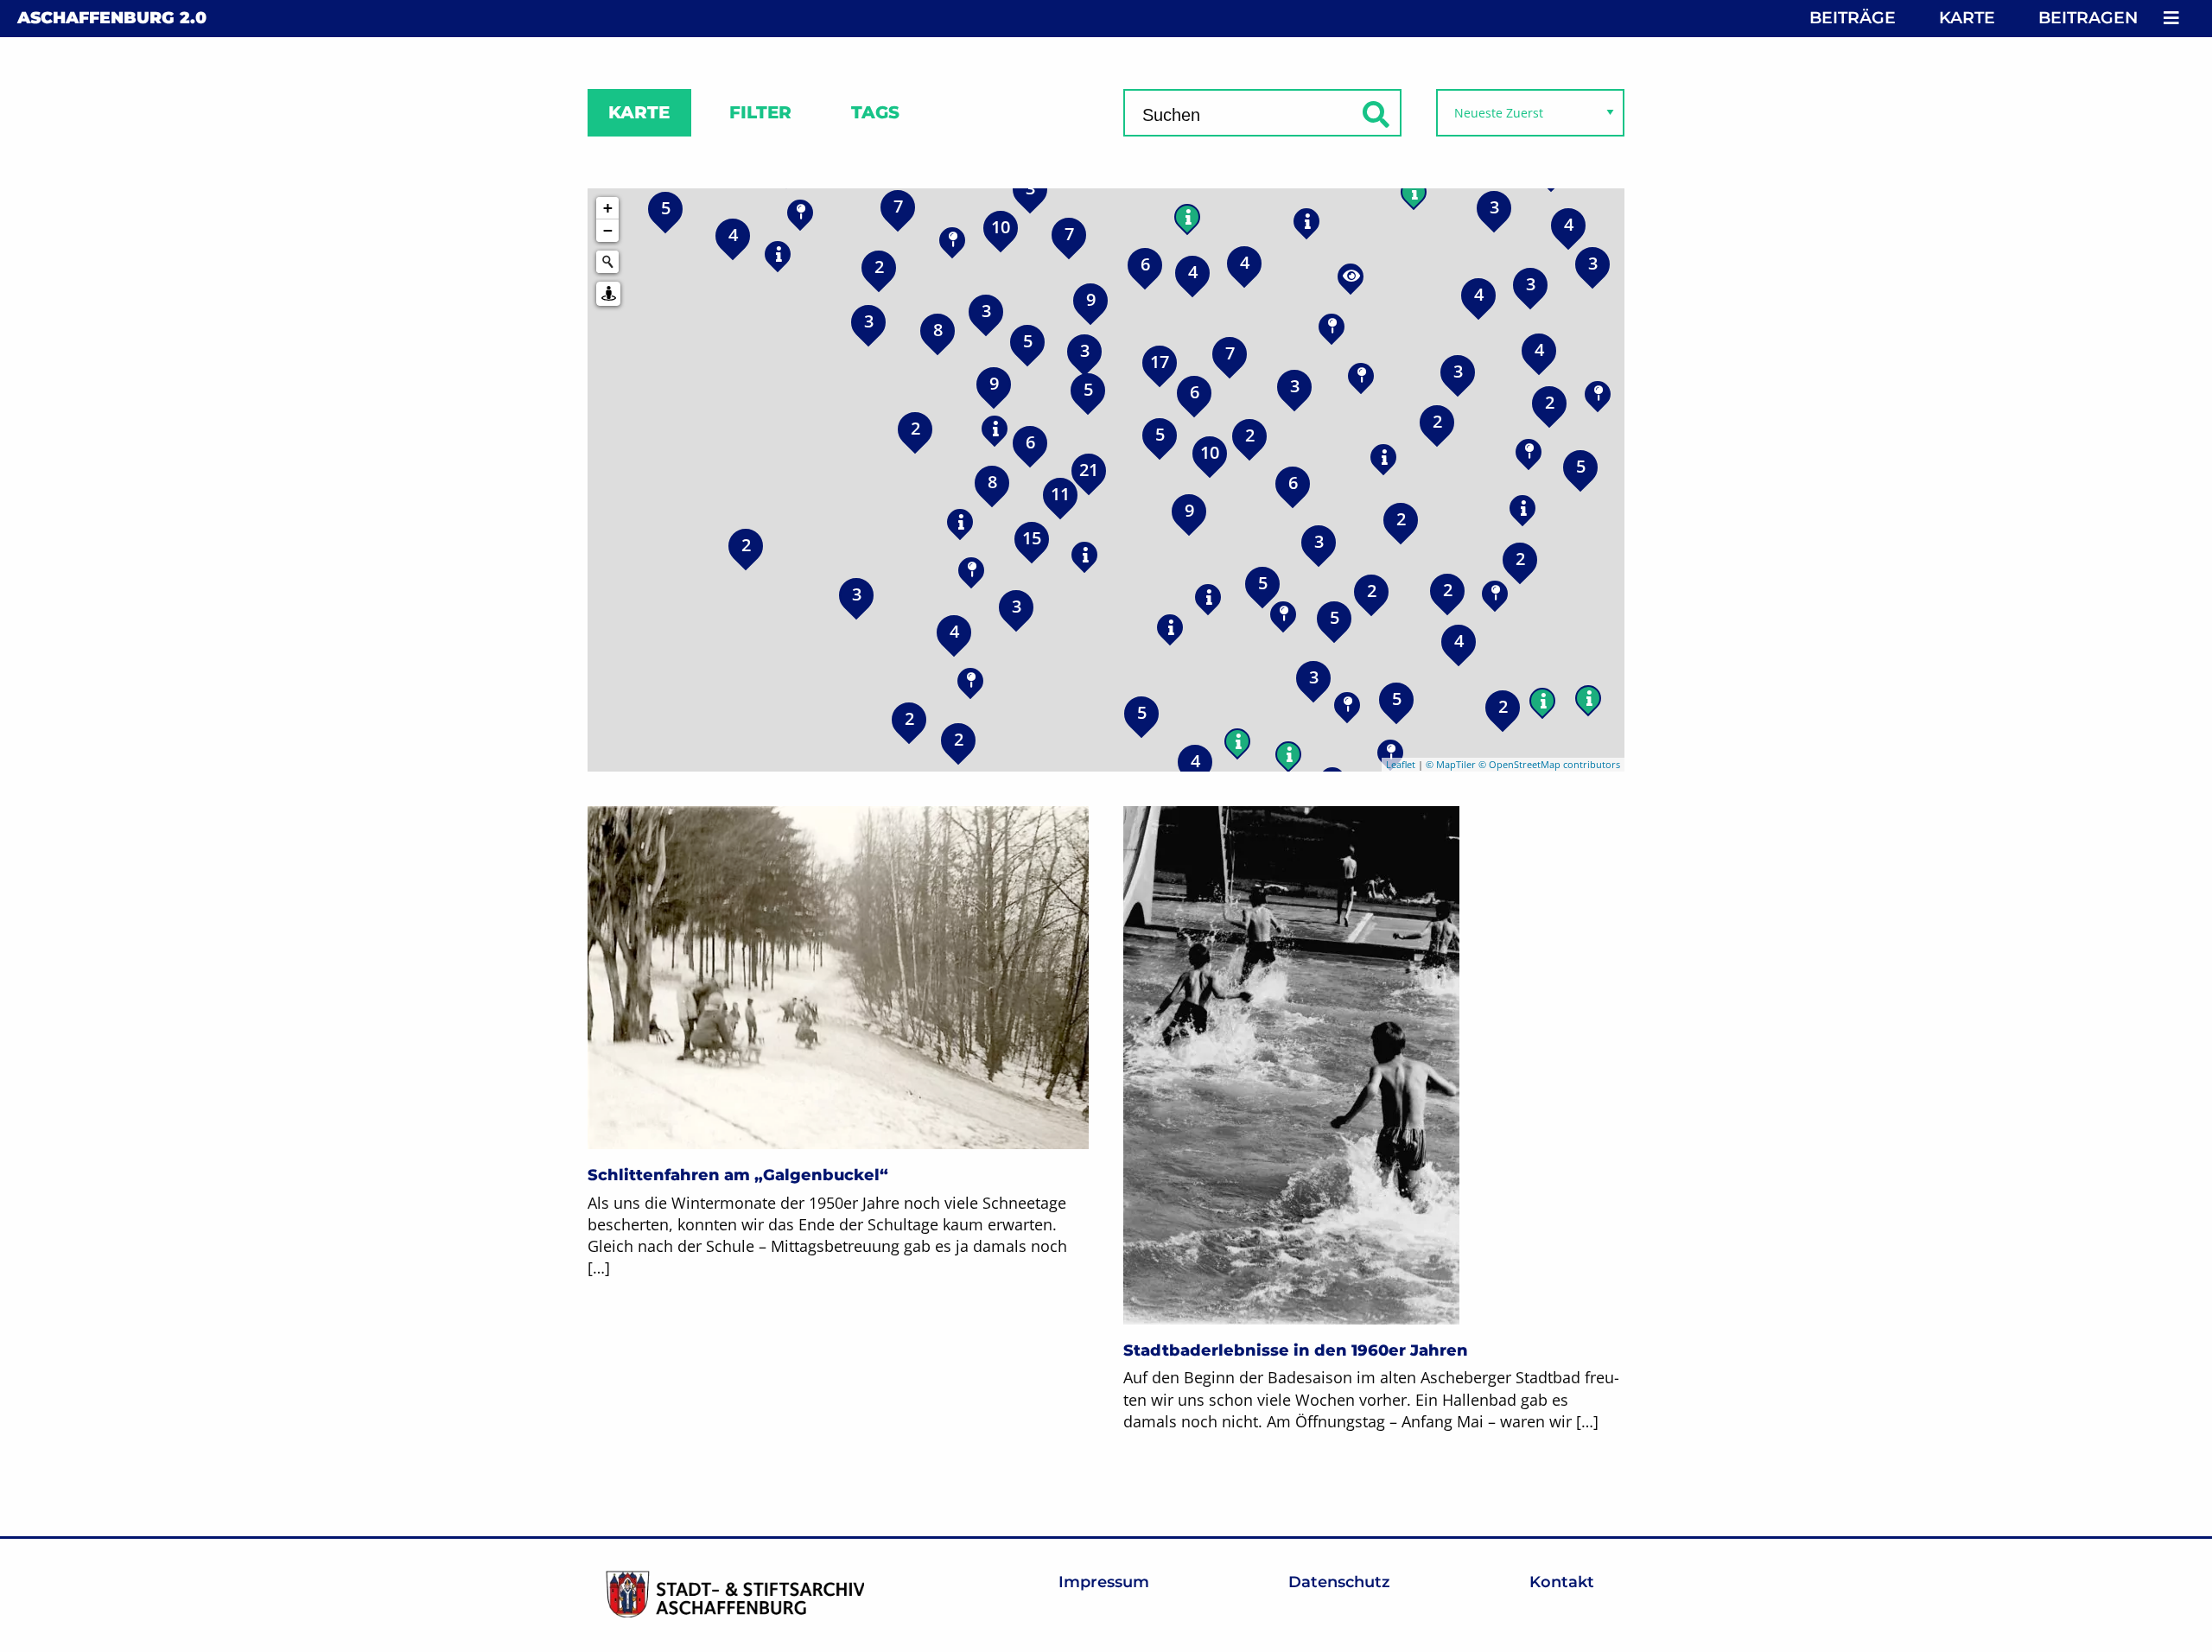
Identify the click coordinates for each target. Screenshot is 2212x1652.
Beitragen (2088, 18)
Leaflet (1401, 764)
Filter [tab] (760, 112)
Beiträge (1853, 18)
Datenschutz (1339, 1582)
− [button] (608, 230)
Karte (1967, 18)
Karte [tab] (639, 112)
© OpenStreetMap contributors (1549, 764)
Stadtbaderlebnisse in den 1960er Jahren (1296, 1350)
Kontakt (1562, 1582)
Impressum (1104, 1582)
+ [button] (608, 208)
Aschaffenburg (112, 18)
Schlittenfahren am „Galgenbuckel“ (738, 1175)
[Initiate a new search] (607, 262)
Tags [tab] (875, 112)
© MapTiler (1451, 764)
